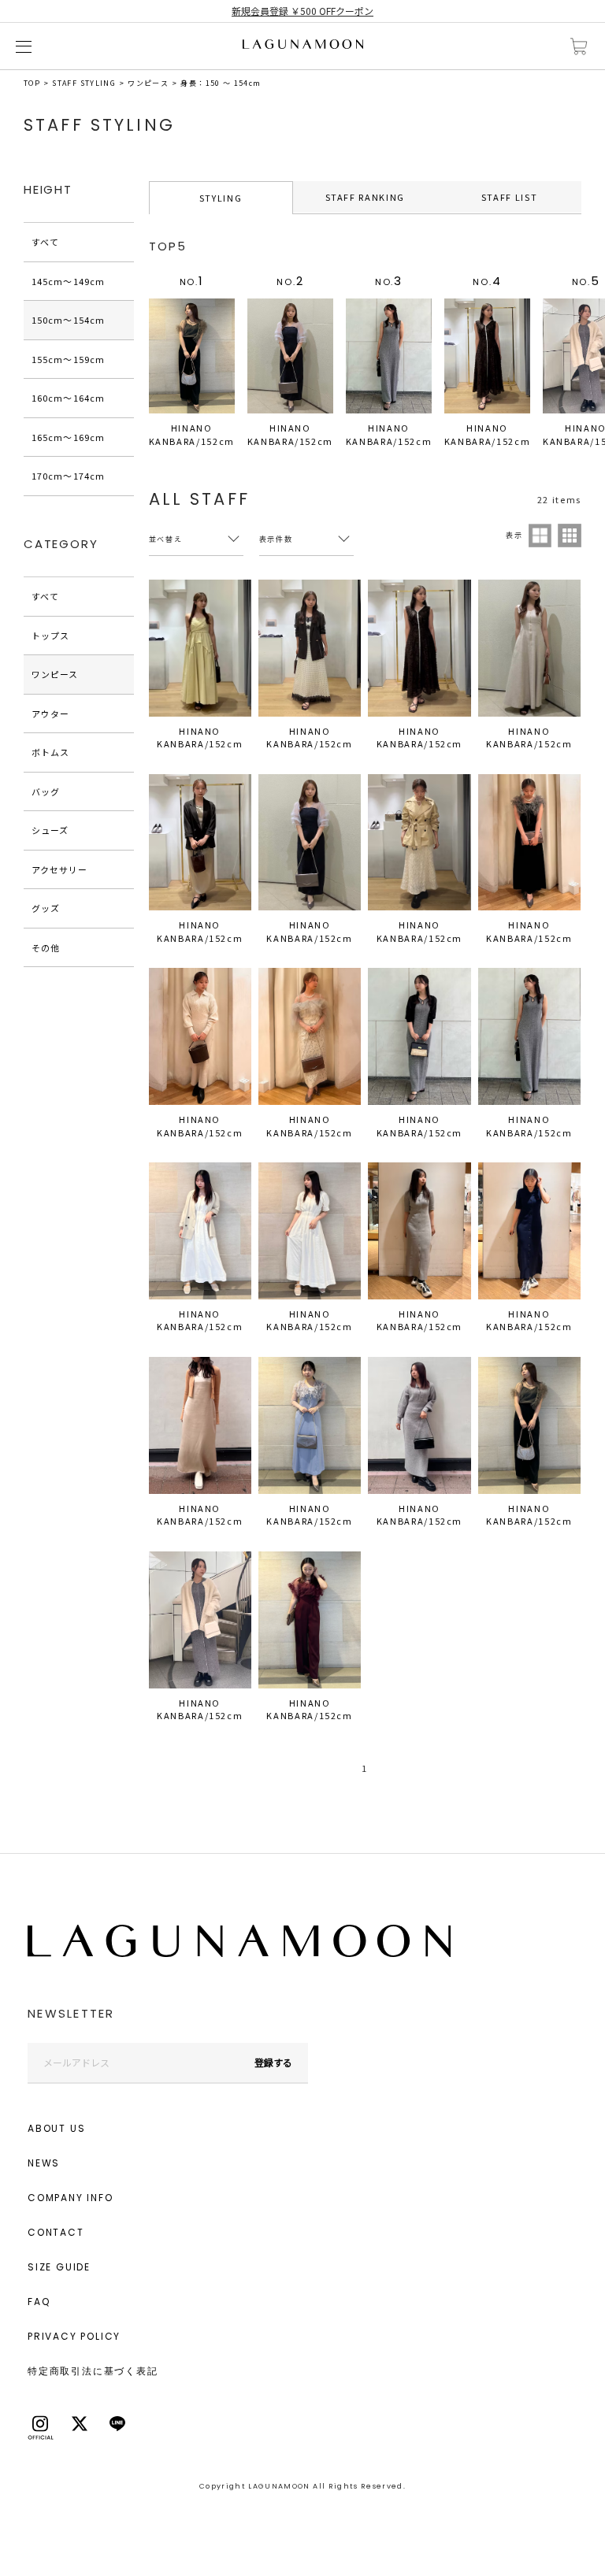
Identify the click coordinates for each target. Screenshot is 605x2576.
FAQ (39, 2302)
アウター (50, 713)
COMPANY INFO (71, 2198)
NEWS (44, 2163)
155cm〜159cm (68, 359)
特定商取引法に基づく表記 (93, 2371)
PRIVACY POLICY (74, 2336)
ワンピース (148, 83)
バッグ (46, 791)
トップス (50, 636)
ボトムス (50, 752)
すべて (45, 242)
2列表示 (540, 536)
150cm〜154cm (68, 320)
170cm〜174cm (68, 476)
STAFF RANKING (365, 197)
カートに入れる (579, 47)
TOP (32, 83)
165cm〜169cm (68, 437)
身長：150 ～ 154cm (221, 83)
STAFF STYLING (84, 83)
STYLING (221, 198)
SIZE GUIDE (59, 2267)
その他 (46, 947)
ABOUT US (56, 2128)
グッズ (46, 908)
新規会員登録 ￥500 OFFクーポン (302, 11)
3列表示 (570, 536)
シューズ (50, 830)
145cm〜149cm (68, 281)
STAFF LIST (510, 197)
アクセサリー (60, 869)
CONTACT (56, 2232)
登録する (273, 2062)
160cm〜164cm (68, 398)
